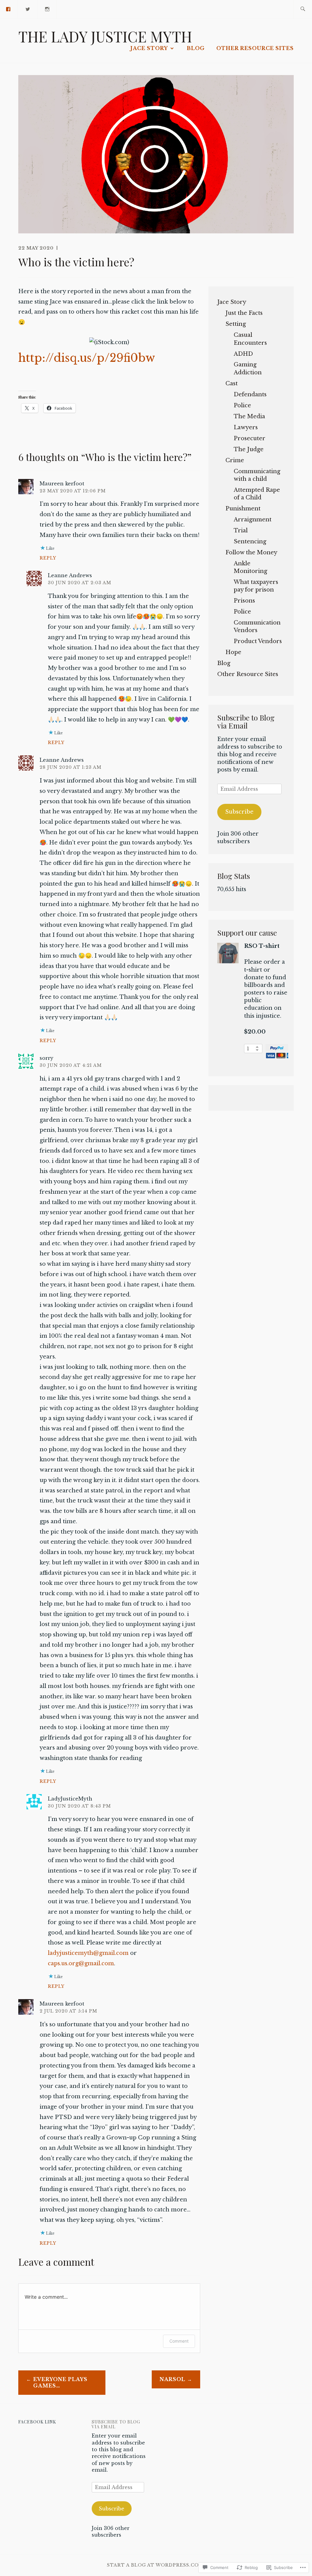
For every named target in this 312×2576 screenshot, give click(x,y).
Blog (196, 48)
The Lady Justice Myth (105, 36)
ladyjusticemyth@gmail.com (88, 1953)
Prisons (244, 601)
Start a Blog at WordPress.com (155, 2565)
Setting (236, 324)
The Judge (249, 449)
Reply (48, 558)
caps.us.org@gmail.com (81, 1963)
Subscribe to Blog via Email (246, 721)
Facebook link (37, 2422)
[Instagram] (48, 9)
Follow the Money (251, 552)
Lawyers (246, 427)
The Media (249, 416)
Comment (179, 2341)
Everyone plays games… (60, 2382)
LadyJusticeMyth (70, 1799)
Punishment (243, 509)
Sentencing (250, 541)
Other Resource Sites (255, 48)
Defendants (250, 394)
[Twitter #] (28, 9)
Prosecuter (250, 438)
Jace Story (149, 48)
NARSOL (172, 2379)
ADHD (243, 354)
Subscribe (239, 812)
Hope (233, 652)
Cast (232, 383)
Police (242, 405)
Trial (241, 531)
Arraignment (253, 520)
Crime (235, 460)
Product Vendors (258, 641)
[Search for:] (303, 9)
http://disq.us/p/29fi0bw (87, 358)
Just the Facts (244, 313)
